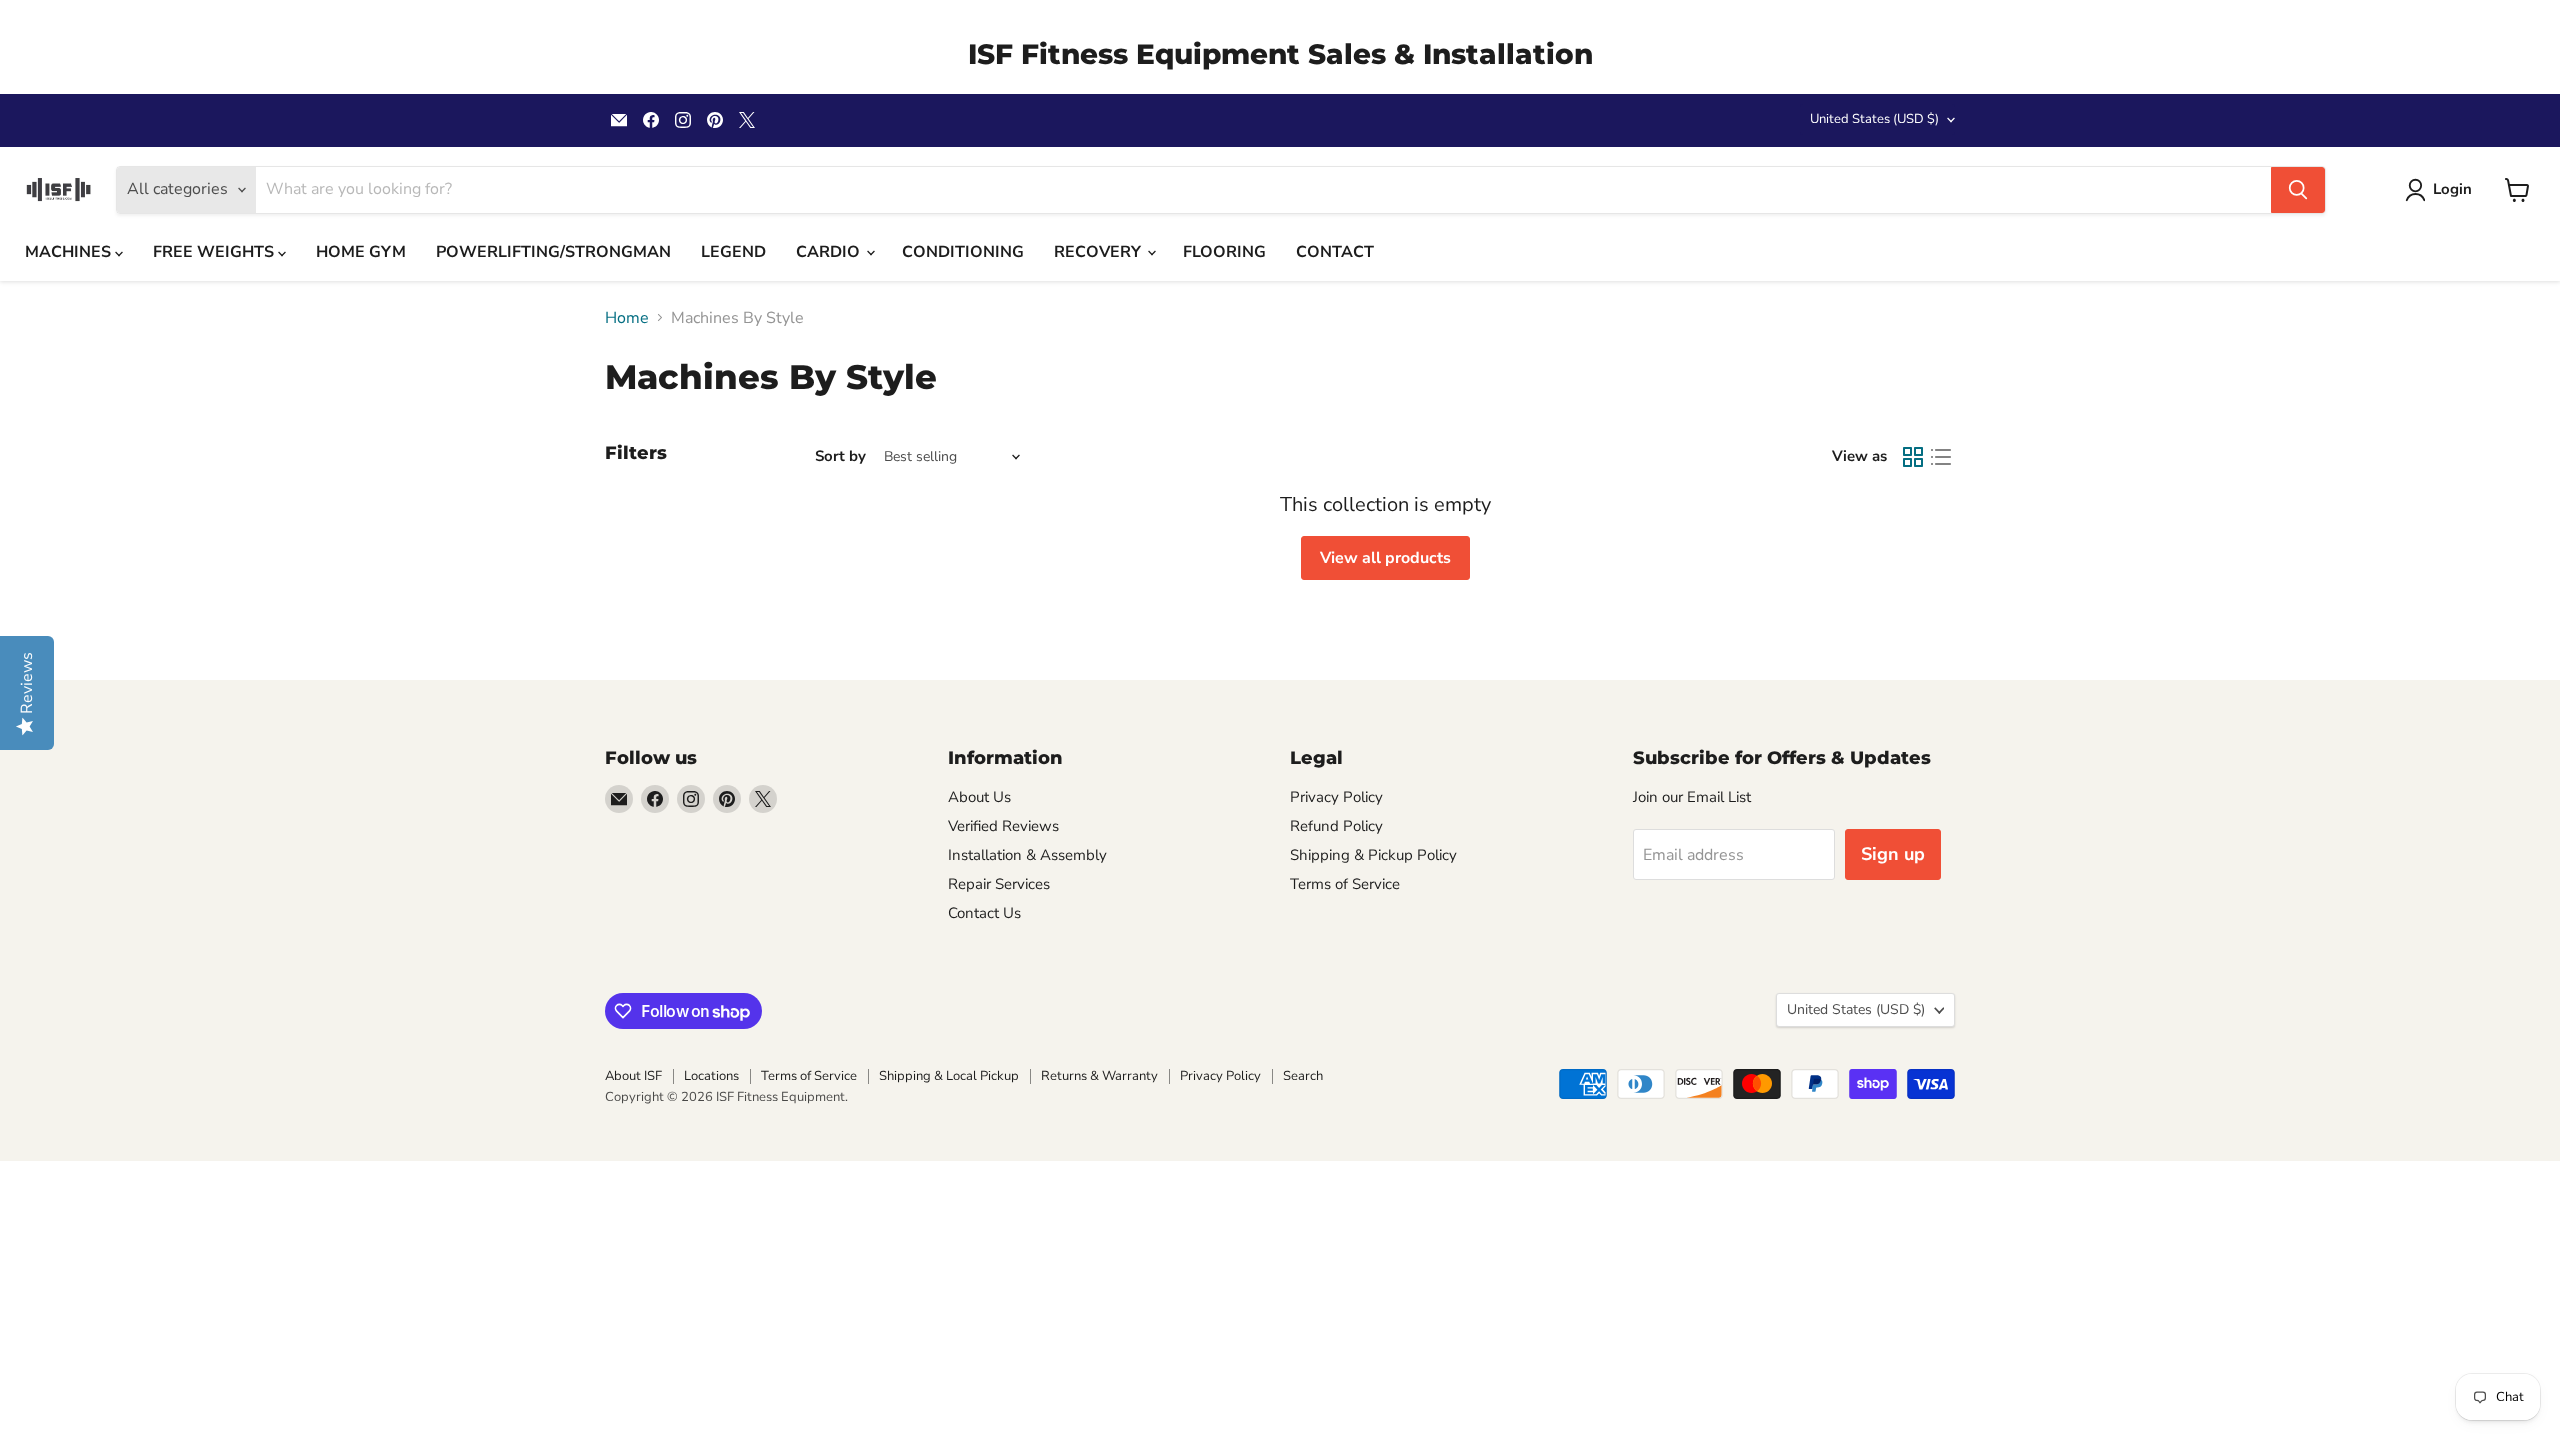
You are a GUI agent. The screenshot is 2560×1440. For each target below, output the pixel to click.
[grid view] (1913, 457)
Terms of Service (1345, 884)
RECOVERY (1099, 252)
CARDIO (830, 252)
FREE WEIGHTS (215, 252)
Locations (711, 1076)
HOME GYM (361, 252)
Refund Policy (1336, 826)
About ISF (633, 1076)
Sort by (840, 456)
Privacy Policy (1336, 797)
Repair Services (999, 884)
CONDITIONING (963, 252)
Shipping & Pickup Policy (1373, 855)
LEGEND (733, 252)
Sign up (1893, 854)
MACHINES (70, 252)
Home (627, 318)
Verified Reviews (1003, 826)
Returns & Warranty (1099, 1076)
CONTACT (1335, 252)
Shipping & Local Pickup (949, 1076)
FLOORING (1224, 252)
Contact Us (984, 913)
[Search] (2298, 190)
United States (1874, 119)
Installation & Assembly (1027, 855)
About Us (979, 797)
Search (1303, 1076)
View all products (1385, 558)
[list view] (1941, 457)
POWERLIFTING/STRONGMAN (553, 252)
